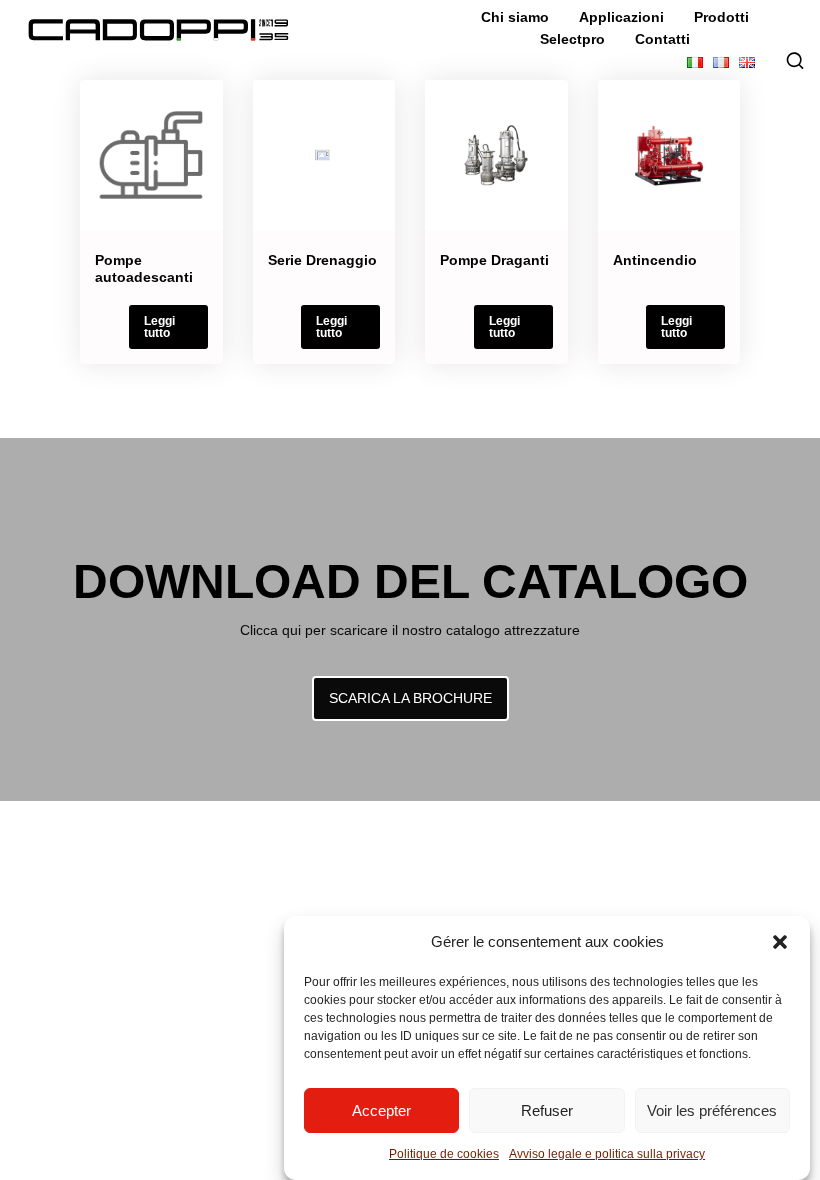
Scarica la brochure (410, 698)
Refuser (547, 1110)
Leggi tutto (159, 327)
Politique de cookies (444, 1154)
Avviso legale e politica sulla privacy (607, 1154)
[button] (780, 942)
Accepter (381, 1110)
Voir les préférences (712, 1110)
